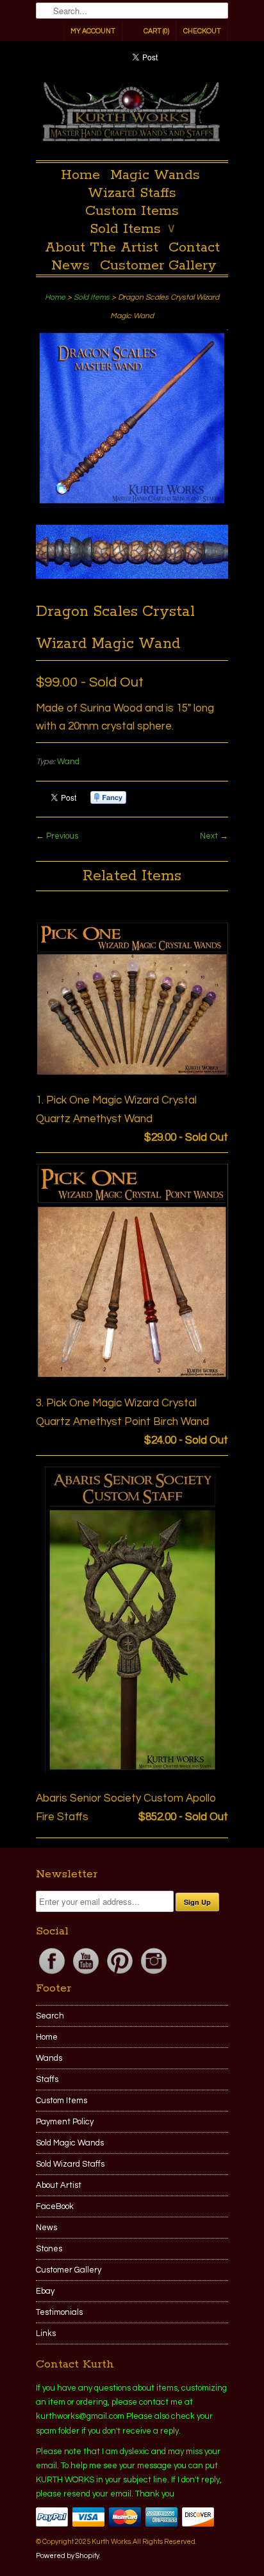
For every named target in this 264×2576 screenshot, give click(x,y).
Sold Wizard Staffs (70, 2164)
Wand (68, 762)
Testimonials (59, 2312)
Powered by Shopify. (68, 2556)
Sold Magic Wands (70, 2143)
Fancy (108, 798)
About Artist (59, 2185)
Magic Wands (155, 175)
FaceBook (55, 2206)
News (70, 266)
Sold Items (132, 229)
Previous (62, 836)
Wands (49, 2058)
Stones (49, 2249)
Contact (194, 248)
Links (46, 2333)
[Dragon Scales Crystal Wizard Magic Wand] (132, 422)
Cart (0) (156, 31)
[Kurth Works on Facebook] (53, 1974)
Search (50, 2016)
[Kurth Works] (132, 115)
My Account (93, 31)
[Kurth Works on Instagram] (154, 1974)
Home (80, 175)
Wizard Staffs (132, 193)
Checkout (202, 31)
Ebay (45, 2291)
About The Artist (102, 248)
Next (209, 836)
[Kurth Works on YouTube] (87, 1974)
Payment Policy (65, 2122)
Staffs (47, 2079)
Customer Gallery (158, 266)
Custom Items (132, 211)
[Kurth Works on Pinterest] (121, 1974)
